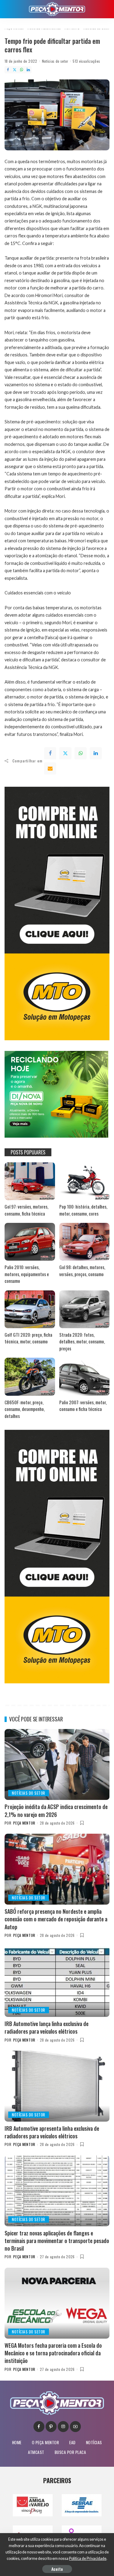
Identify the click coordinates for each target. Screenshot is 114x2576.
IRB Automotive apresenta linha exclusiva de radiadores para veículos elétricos (52, 2132)
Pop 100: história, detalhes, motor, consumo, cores (83, 1210)
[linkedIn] (96, 753)
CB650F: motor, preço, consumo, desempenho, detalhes (25, 1409)
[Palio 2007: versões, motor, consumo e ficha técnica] (85, 1377)
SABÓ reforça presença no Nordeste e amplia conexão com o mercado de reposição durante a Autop (56, 1919)
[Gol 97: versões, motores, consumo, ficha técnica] (30, 1181)
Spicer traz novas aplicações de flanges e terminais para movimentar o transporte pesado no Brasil (57, 2241)
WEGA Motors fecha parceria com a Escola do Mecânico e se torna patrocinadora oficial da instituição (53, 2353)
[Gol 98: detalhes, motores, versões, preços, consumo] (85, 1242)
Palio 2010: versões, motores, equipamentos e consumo (27, 1274)
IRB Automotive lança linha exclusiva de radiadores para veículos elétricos (47, 2027)
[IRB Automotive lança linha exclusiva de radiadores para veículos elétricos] (57, 1981)
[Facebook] (8, 70)
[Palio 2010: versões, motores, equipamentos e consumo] (30, 1242)
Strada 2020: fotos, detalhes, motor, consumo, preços (82, 1341)
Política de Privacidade (88, 2558)
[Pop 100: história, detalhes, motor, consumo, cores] (85, 1181)
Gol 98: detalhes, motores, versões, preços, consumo (82, 1270)
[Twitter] (15, 70)
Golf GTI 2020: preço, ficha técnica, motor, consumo (28, 1338)
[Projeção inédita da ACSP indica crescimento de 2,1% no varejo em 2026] (57, 1764)
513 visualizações (86, 61)
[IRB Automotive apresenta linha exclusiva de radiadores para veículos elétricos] (57, 2086)
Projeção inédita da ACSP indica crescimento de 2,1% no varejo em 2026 (56, 1810)
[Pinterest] (51, 2427)
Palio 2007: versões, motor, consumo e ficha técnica (83, 1406)
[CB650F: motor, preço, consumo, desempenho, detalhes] (30, 1377)
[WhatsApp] (22, 70)
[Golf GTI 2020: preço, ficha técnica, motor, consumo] (30, 1309)
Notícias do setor (55, 61)
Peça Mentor (24, 1823)
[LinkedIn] (28, 70)
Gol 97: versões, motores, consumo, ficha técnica (26, 1210)
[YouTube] (75, 2427)
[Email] (50, 768)
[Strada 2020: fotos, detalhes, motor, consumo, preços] (85, 1309)
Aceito (57, 2569)
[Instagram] (63, 2427)
